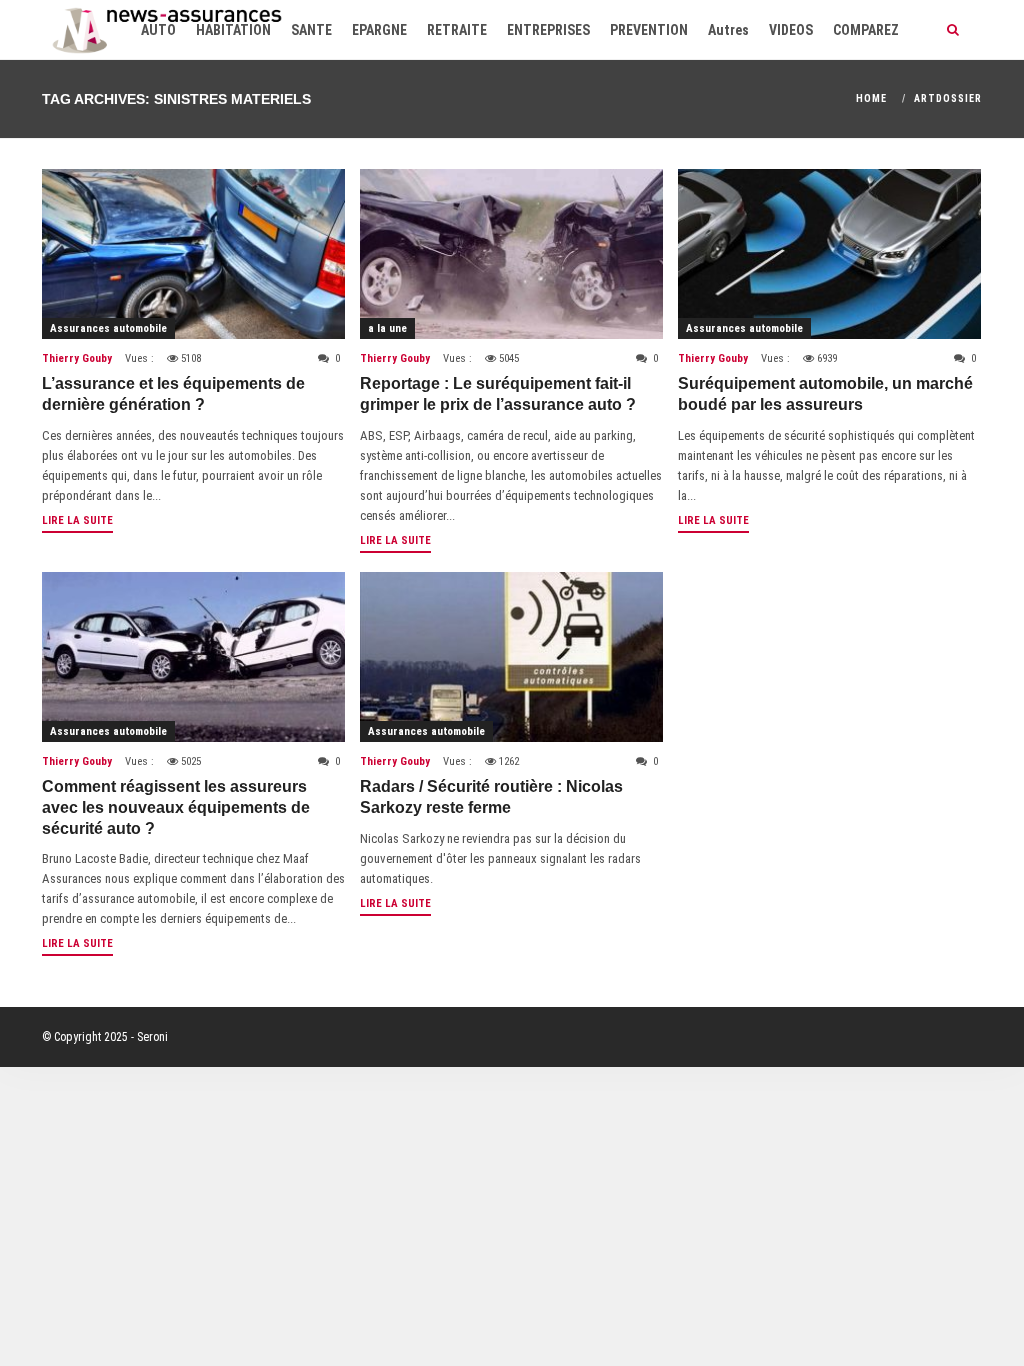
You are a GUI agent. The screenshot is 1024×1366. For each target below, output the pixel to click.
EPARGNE (379, 30)
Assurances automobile (108, 328)
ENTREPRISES (548, 30)
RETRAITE (457, 30)
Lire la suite (77, 520)
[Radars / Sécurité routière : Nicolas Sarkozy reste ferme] (511, 657)
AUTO (158, 30)
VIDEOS (791, 30)
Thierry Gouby (77, 358)
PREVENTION (649, 30)
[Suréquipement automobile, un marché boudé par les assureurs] (829, 254)
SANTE (311, 30)
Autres (728, 30)
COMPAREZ (866, 30)
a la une (387, 328)
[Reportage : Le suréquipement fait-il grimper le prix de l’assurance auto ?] (511, 254)
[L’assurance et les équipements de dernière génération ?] (193, 254)
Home (871, 98)
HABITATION (233, 30)
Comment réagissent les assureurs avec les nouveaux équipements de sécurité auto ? (176, 807)
